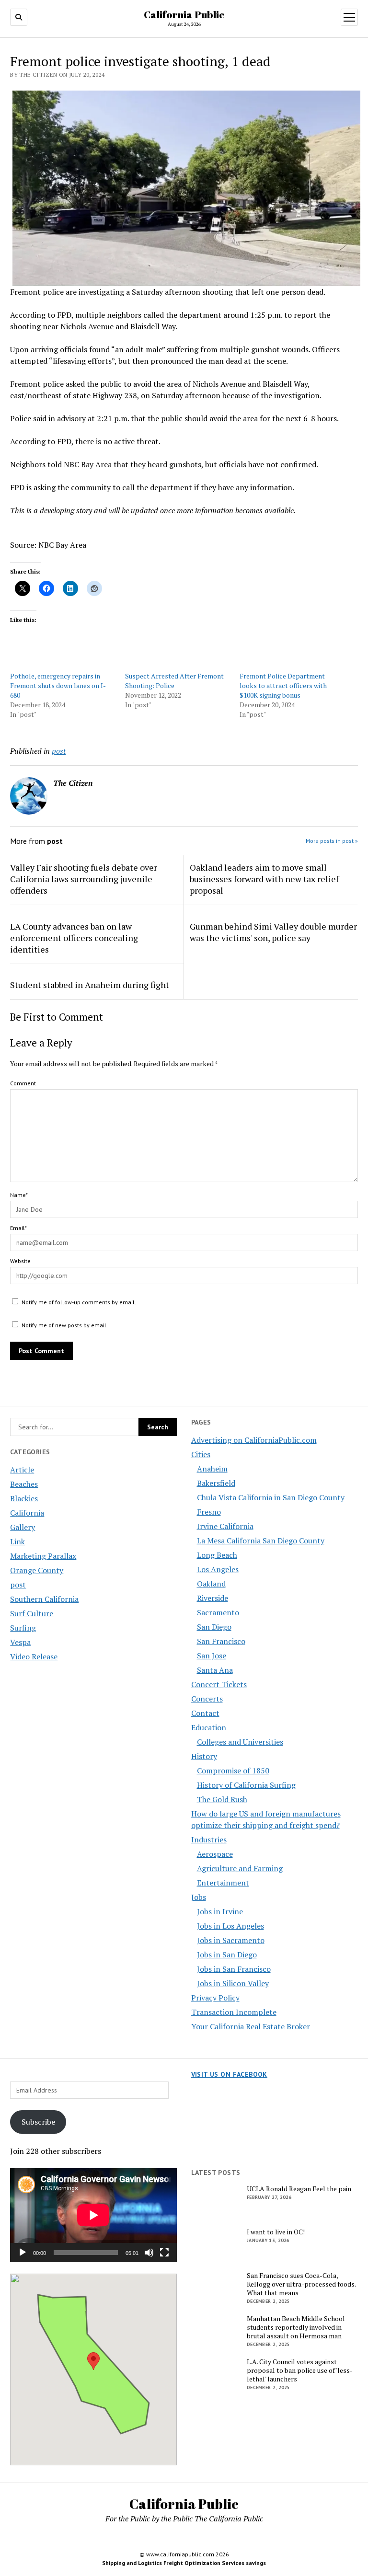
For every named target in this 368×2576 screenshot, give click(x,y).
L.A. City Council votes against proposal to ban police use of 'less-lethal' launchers (300, 2370)
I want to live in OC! (276, 2232)
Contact (205, 1713)
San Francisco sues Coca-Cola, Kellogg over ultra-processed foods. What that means (301, 2284)
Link (17, 1541)
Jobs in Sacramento (231, 1940)
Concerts (207, 1699)
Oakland (211, 1584)
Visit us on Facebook (229, 2074)
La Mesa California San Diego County (261, 1541)
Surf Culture (32, 1613)
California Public (184, 14)
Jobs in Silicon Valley (233, 1983)
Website (20, 1261)
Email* (18, 1228)
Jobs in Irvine (220, 1911)
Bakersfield (216, 1483)
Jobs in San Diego (227, 1955)
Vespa (20, 1642)
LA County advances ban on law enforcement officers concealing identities (74, 938)
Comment (23, 1083)
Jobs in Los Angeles (230, 1926)
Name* (19, 1195)
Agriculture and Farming (240, 1868)
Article (22, 1470)
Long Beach (217, 1555)
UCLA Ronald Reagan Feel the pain (299, 2189)
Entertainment (223, 1883)
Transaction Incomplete (234, 2012)
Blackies (24, 1498)
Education (209, 1727)
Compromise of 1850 (233, 1771)
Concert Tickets (219, 1684)
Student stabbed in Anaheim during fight (90, 985)
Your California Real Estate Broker (251, 2026)
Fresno (209, 1512)
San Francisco (221, 1641)
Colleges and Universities (240, 1742)
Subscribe (38, 2122)
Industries (209, 1840)
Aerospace (215, 1854)
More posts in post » (332, 841)
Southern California (44, 1599)
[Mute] (149, 2253)
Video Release (34, 1656)
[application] (93, 2215)
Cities (201, 1454)
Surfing (23, 1628)
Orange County (37, 1570)
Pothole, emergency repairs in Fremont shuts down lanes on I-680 (58, 685)
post (18, 1585)
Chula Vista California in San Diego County (271, 1497)
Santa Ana (215, 1670)
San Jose (212, 1656)
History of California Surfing (246, 1785)
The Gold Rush (222, 1799)
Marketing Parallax (43, 1556)
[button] (93, 2361)
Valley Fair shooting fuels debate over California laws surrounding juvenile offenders (84, 879)
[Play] (23, 2253)
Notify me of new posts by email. (65, 1325)
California (27, 1513)
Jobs (199, 1897)
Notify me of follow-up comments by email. (79, 1302)
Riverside (213, 1598)
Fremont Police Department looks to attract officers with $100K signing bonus (283, 685)
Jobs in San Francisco (234, 1969)
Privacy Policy (215, 1998)
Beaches (24, 1484)
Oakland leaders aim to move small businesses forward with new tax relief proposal (264, 879)
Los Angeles (218, 1569)
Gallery (23, 1527)
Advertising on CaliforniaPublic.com (254, 1440)
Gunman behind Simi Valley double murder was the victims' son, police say (273, 932)
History (204, 1756)
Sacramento (218, 1612)
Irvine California (225, 1526)
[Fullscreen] (164, 2253)
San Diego (214, 1627)
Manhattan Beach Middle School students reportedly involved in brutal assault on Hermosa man (296, 2327)
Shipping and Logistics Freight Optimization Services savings (184, 2563)
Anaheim (212, 1469)
